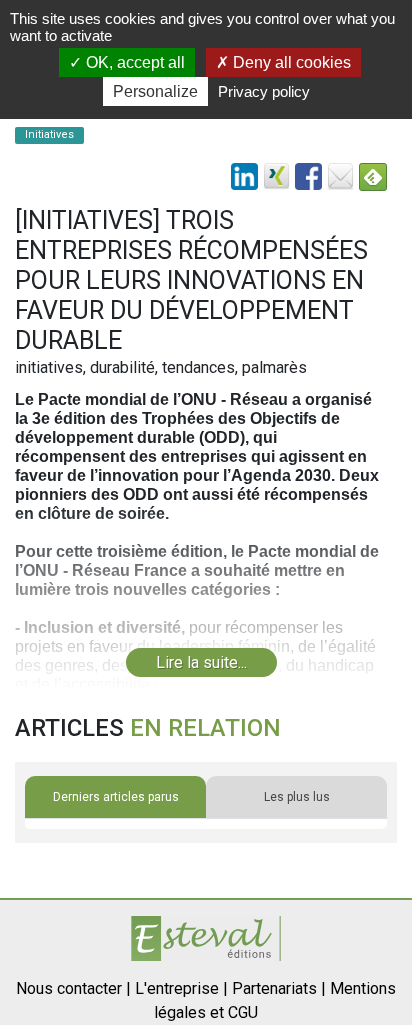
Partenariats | (279, 988)
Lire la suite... (201, 662)
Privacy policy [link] (264, 91)
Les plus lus (297, 797)
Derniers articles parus (116, 797)
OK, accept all (133, 62)
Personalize (155, 91)
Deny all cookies (290, 62)
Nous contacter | (73, 988)
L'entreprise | (181, 988)
